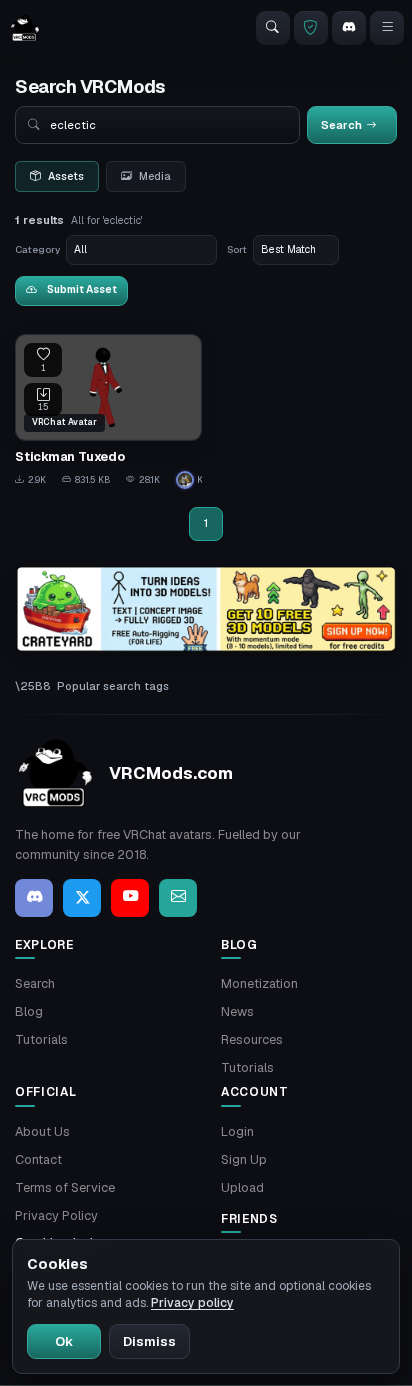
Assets (66, 176)
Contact (38, 1159)
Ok (64, 1341)
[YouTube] (130, 898)
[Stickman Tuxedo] (108, 411)
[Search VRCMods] (273, 28)
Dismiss (149, 1341)
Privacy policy (192, 1303)
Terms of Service (65, 1187)
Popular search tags (113, 686)
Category (37, 249)
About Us (42, 1131)
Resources (252, 1039)
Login (237, 1131)
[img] (206, 609)
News (237, 1011)
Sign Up (244, 1159)
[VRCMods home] (25, 28)
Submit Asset (82, 289)
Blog (29, 1011)
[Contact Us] (178, 898)
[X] (82, 898)
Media (155, 176)
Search (35, 983)
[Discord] (349, 28)
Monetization (259, 983)
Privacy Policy (56, 1215)
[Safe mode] (311, 28)
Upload (242, 1187)
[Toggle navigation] (387, 28)
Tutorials (41, 1039)
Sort (237, 249)
